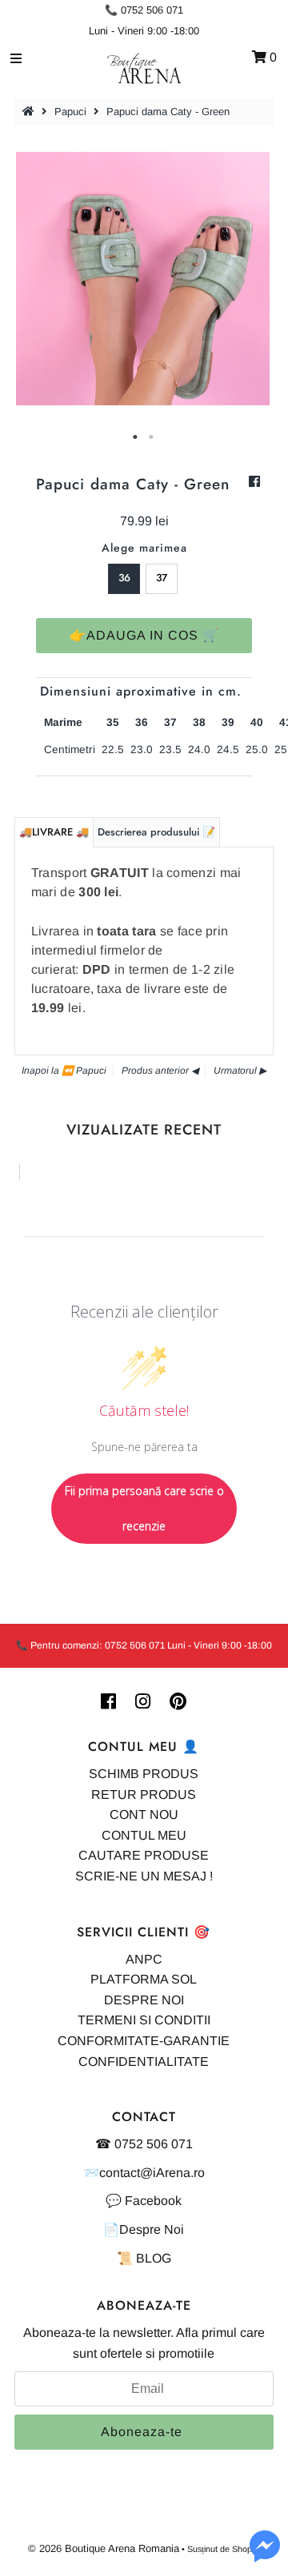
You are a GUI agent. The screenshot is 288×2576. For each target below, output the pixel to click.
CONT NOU (144, 1814)
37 (162, 578)
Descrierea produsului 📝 (156, 832)
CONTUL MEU (144, 1835)
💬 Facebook (144, 2201)
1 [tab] (136, 437)
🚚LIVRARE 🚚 (54, 832)
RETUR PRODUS (144, 1794)
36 (124, 578)
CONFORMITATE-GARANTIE (144, 2041)
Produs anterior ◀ (160, 1071)
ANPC (144, 1959)
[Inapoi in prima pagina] (30, 112)
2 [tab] (152, 437)
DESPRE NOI (144, 2000)
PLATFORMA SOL (144, 1979)
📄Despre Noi (144, 2229)
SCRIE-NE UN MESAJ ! (144, 1876)
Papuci (70, 112)
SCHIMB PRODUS (144, 1774)
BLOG (154, 2258)
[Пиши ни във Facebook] (265, 2556)
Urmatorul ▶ (240, 1071)
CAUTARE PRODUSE (144, 1855)
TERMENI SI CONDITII (144, 2020)
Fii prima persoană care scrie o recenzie (144, 1508)
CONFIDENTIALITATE (144, 2062)
